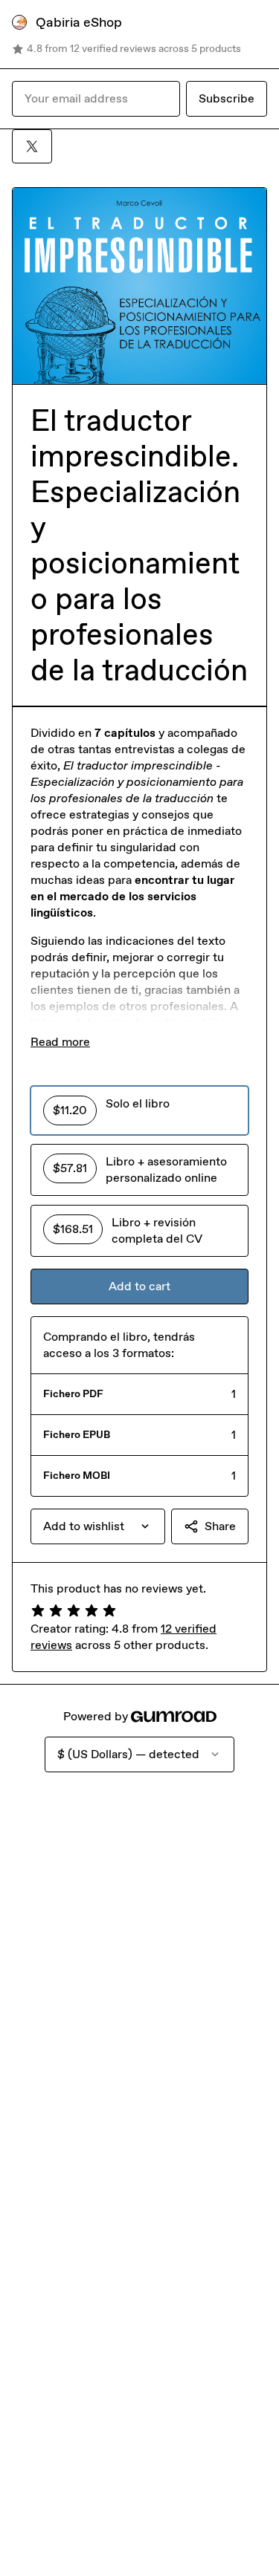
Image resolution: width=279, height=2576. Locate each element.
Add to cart (139, 1286)
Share (220, 1526)
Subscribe (227, 98)
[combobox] (98, 1526)
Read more (60, 1042)
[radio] (139, 1110)
